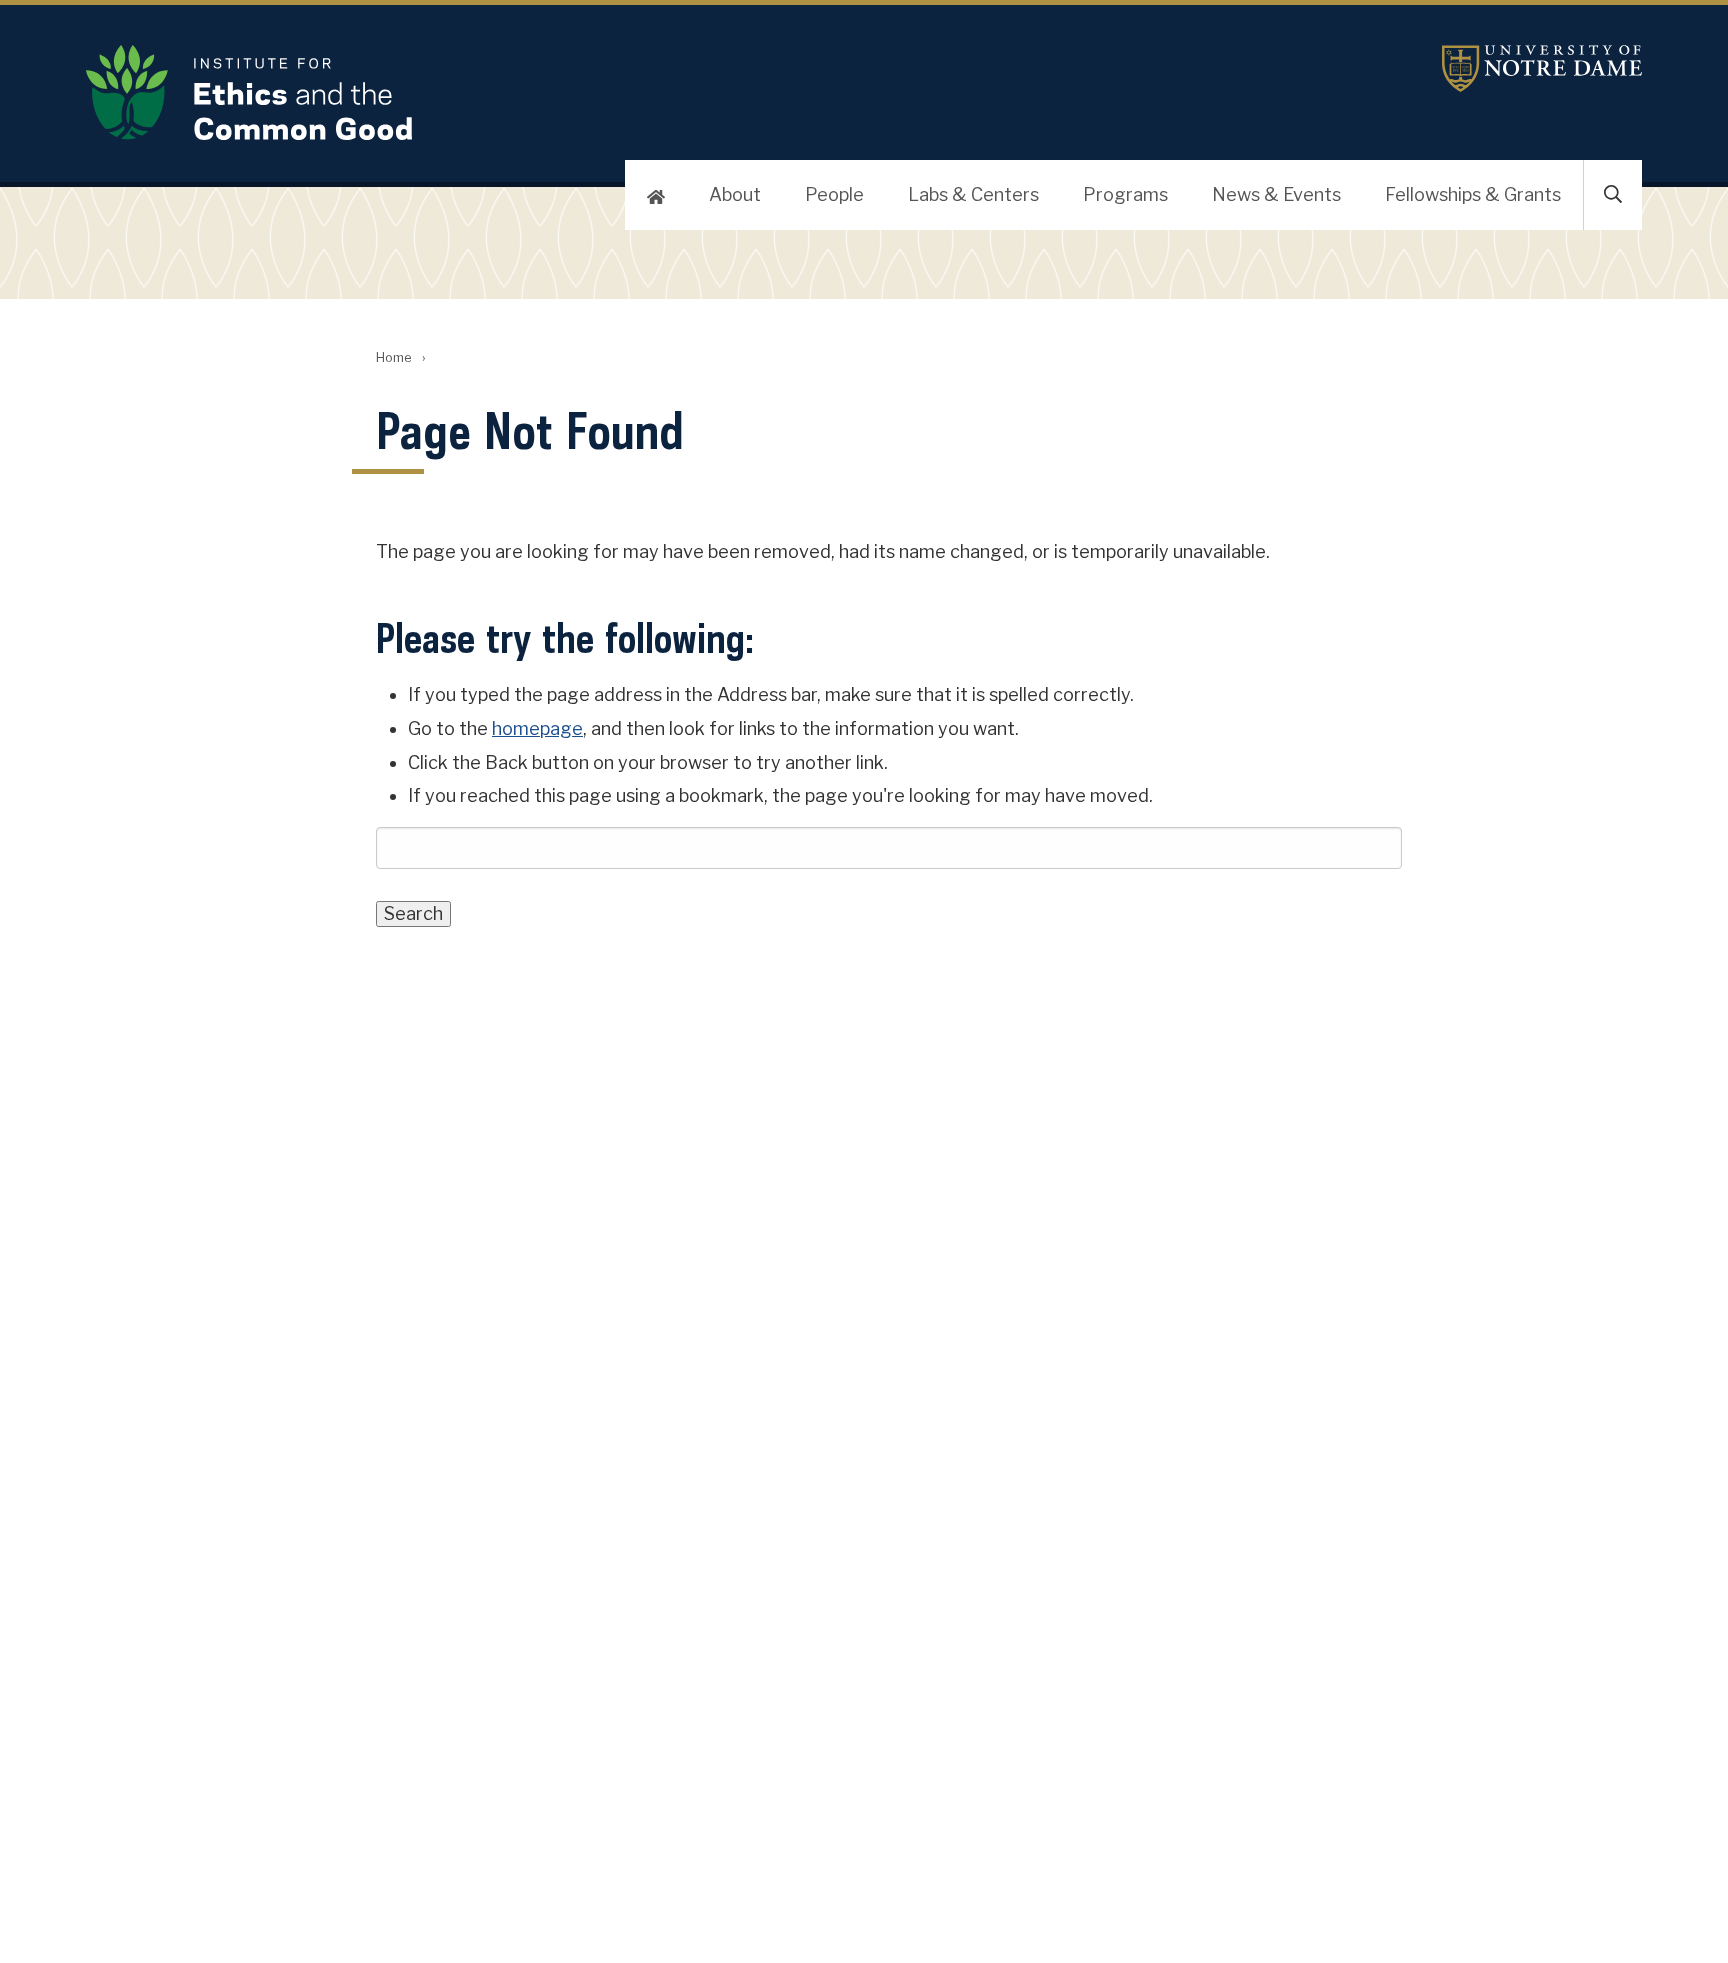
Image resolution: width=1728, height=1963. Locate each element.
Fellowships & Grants (1473, 194)
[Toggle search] (1613, 195)
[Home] (656, 195)
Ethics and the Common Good (604, 92)
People (834, 194)
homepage (537, 728)
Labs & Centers (973, 194)
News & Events (1276, 194)
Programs (1125, 194)
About (735, 194)
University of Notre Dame (1542, 68)
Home (393, 357)
